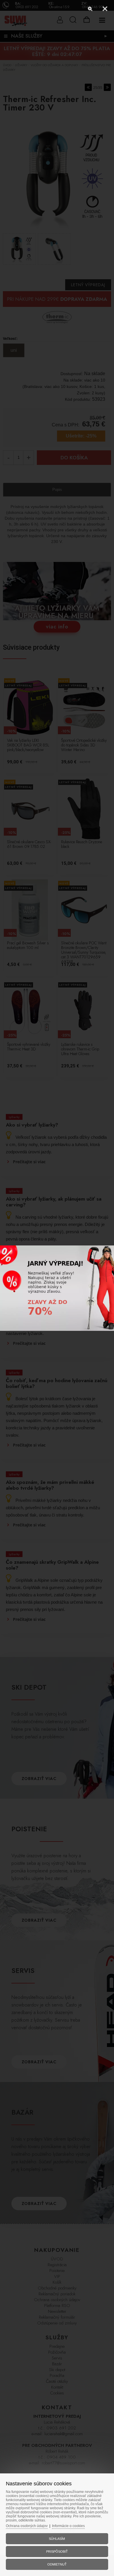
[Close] (105, 9)
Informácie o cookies (68, 2526)
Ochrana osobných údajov (27, 2526)
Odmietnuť (57, 2564)
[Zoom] (90, 9)
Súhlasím (57, 2539)
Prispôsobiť (57, 2552)
